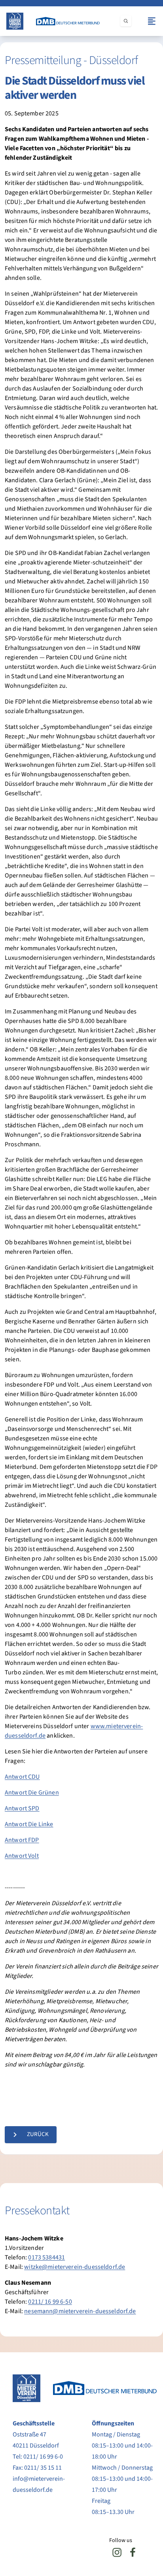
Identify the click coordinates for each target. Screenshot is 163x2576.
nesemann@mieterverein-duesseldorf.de (80, 2311)
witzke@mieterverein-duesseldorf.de (75, 2267)
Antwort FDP (22, 1840)
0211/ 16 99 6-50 (50, 2302)
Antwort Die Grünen (32, 1793)
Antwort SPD (22, 1808)
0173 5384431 (46, 2257)
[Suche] (126, 21)
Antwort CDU (22, 1777)
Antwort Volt (22, 1856)
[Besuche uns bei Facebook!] (133, 2552)
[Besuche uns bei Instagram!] (117, 2552)
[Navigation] (152, 21)
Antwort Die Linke (29, 1824)
